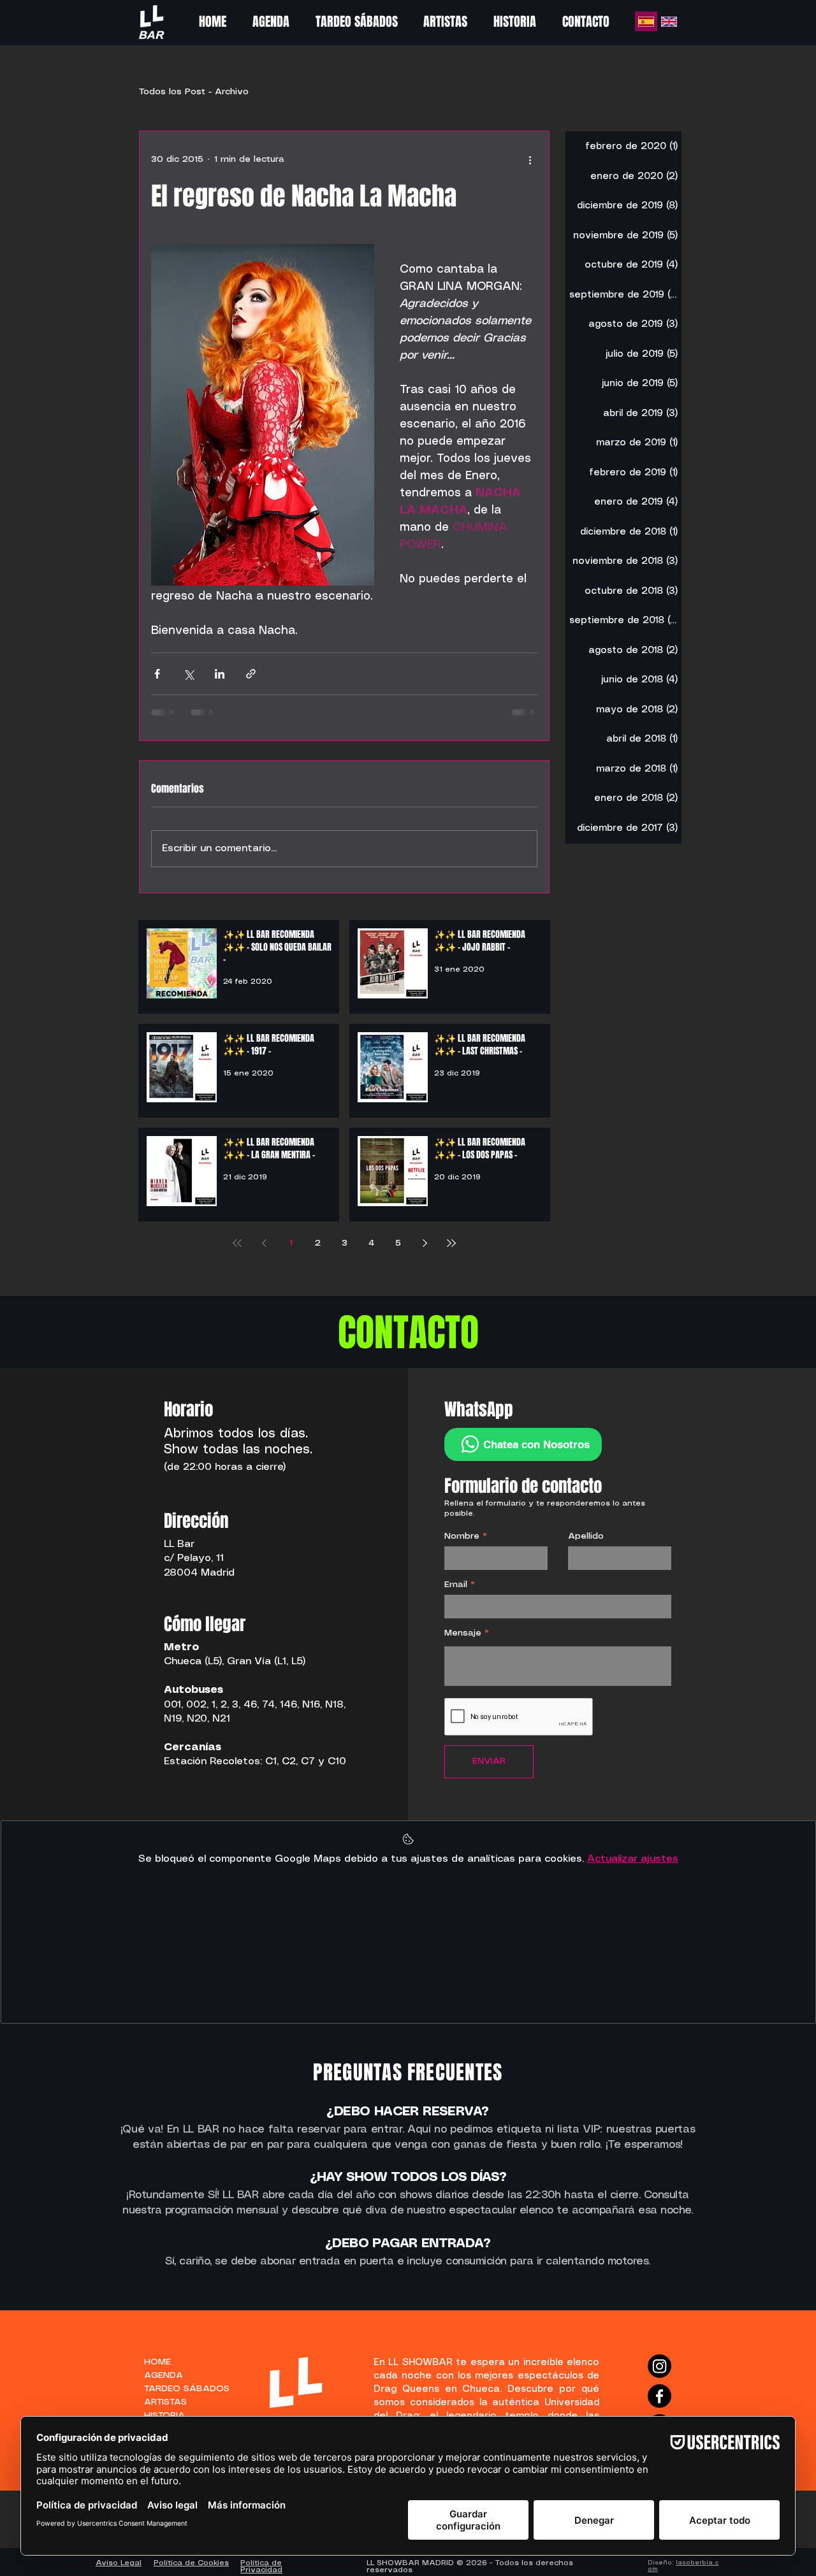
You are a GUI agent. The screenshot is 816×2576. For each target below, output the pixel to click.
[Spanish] (646, 21)
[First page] (237, 1243)
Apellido (586, 1536)
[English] (669, 21)
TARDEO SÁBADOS (180, 2389)
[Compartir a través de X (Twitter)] (188, 674)
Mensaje (463, 1633)
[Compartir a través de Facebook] (157, 674)
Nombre (462, 1536)
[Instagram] (659, 2366)
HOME (157, 2362)
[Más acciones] (530, 159)
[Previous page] (264, 1243)
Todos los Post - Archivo (194, 92)
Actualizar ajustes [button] (633, 1859)
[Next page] (425, 1243)
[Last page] (451, 1243)
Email (456, 1585)
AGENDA (164, 2375)
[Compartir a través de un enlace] (251, 674)
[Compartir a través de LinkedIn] (220, 674)
